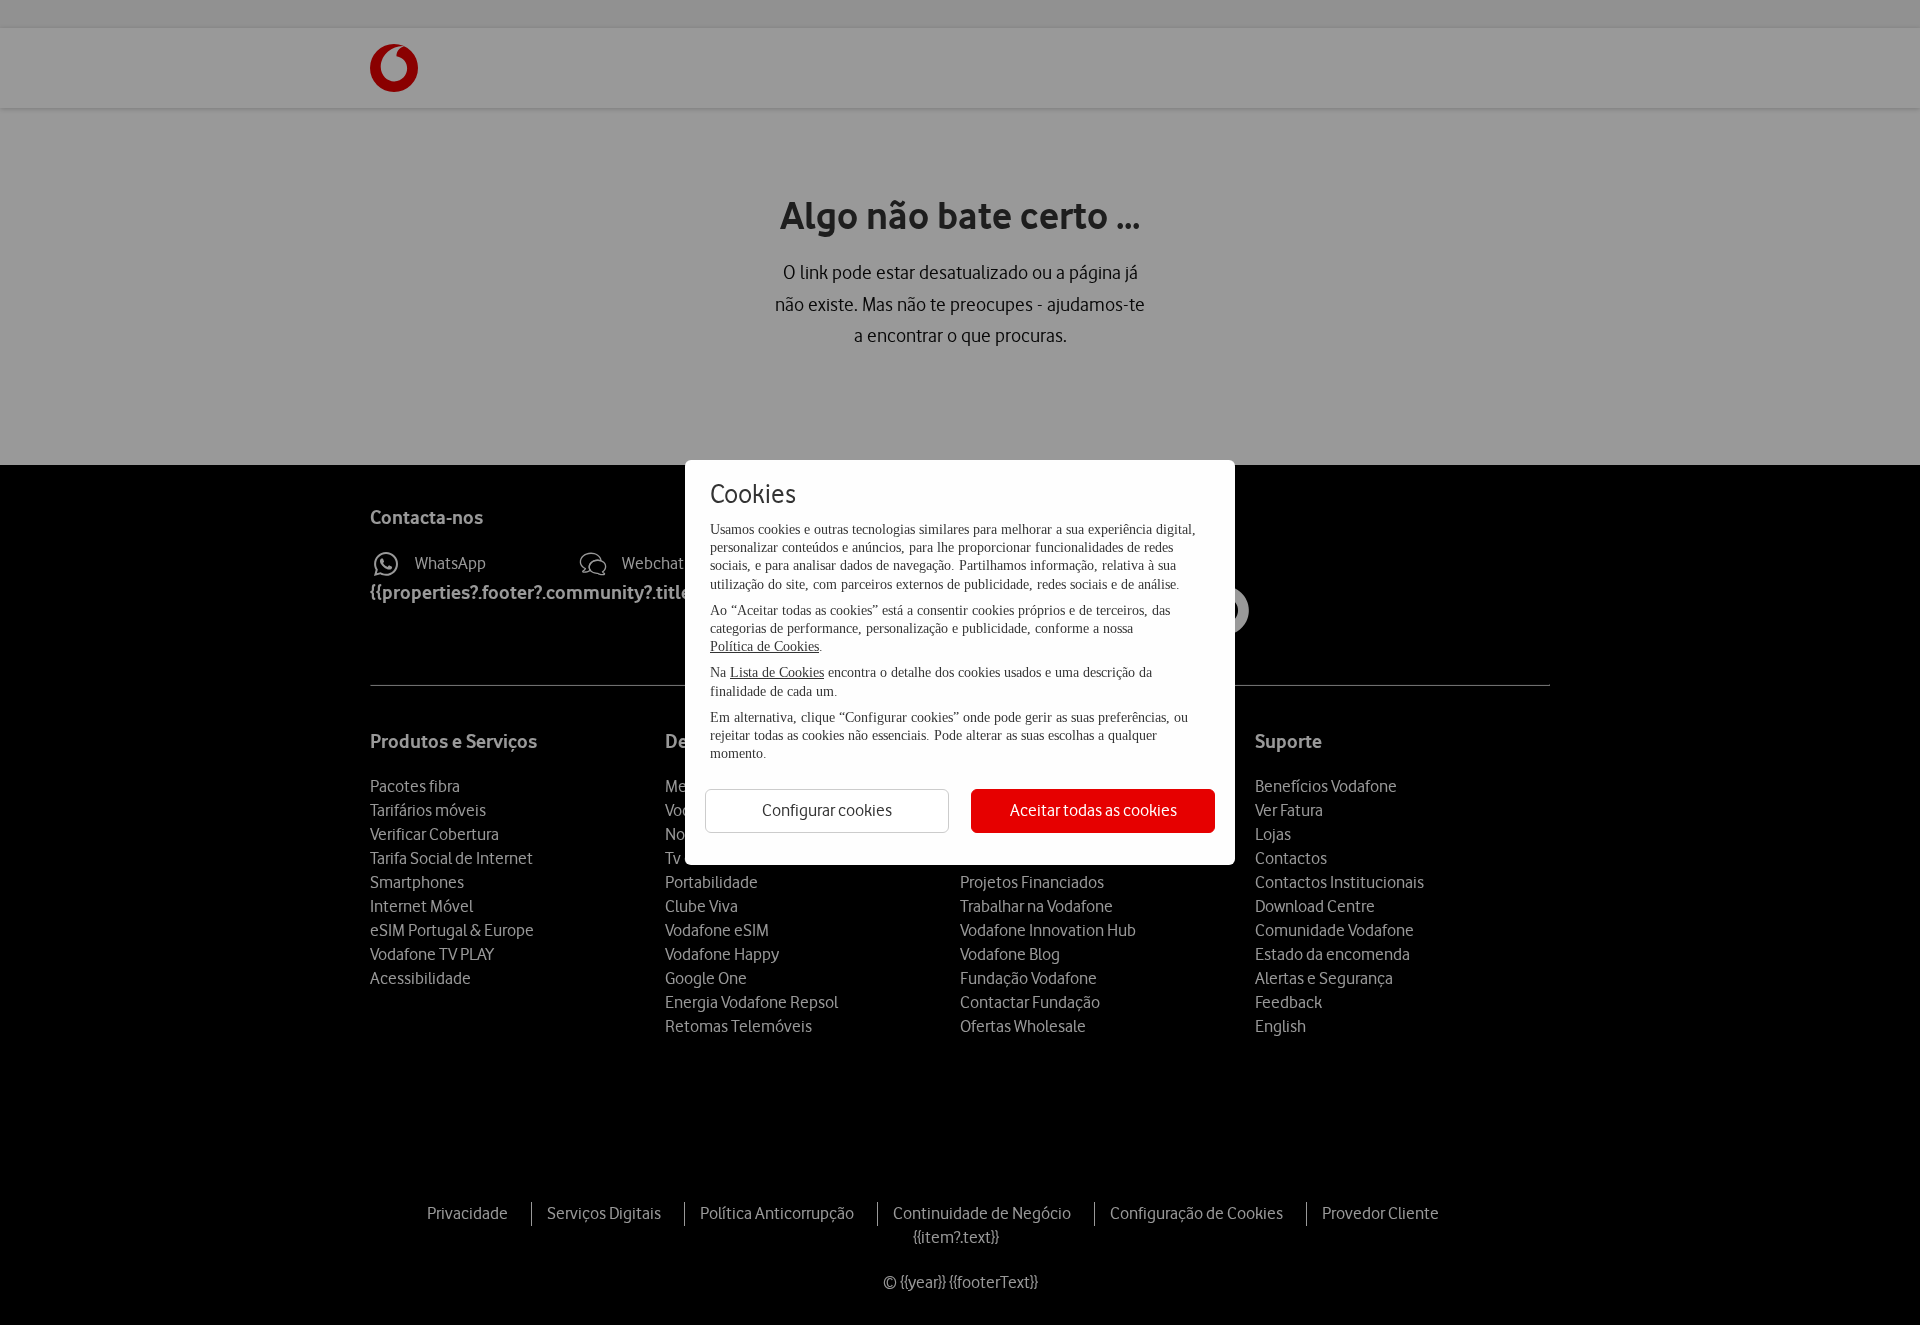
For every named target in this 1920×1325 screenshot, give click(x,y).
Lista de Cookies (777, 672)
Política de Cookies (764, 646)
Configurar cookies (827, 810)
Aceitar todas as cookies (1093, 810)
